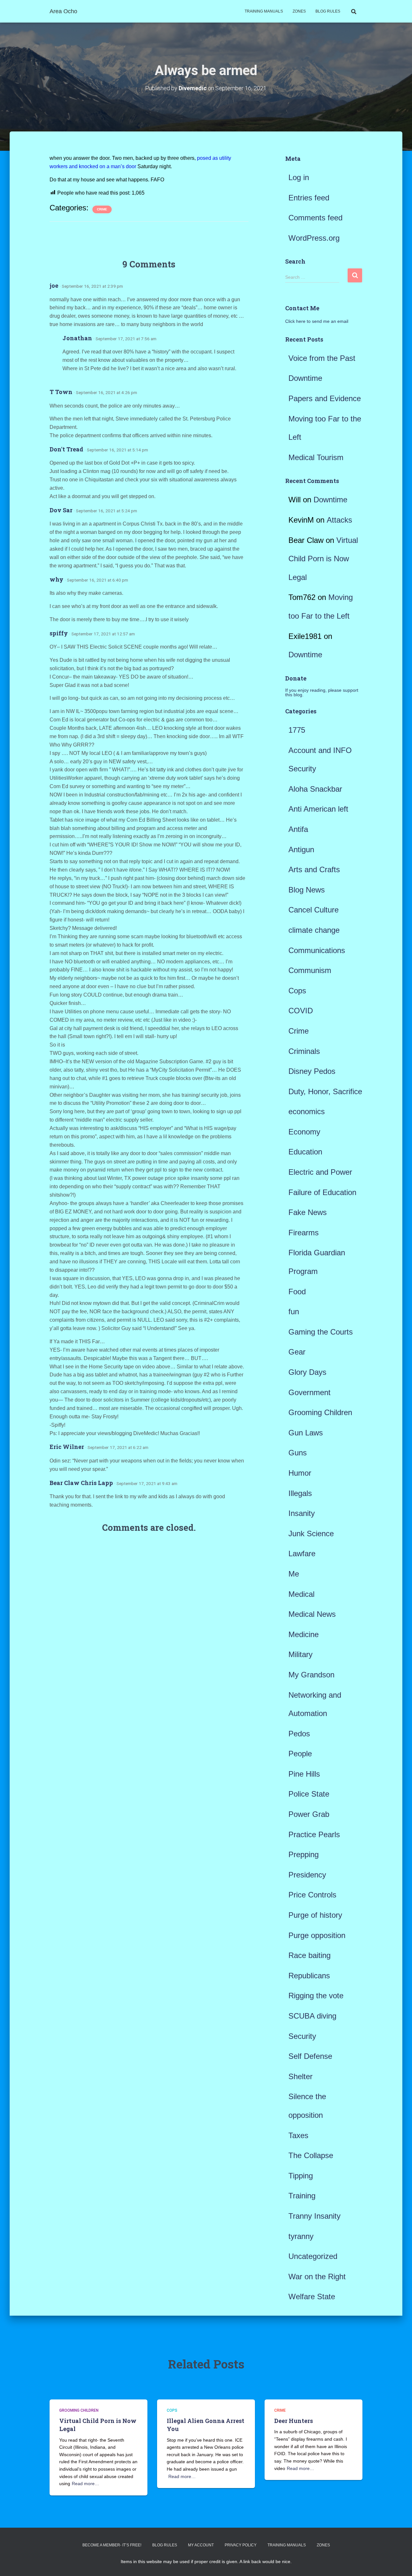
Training (302, 2196)
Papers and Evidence (325, 398)
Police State (309, 1794)
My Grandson (311, 1675)
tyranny (301, 2236)
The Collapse (311, 2155)
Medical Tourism (316, 457)
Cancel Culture (314, 910)
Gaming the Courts (321, 1332)
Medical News (312, 1614)
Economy (304, 1132)
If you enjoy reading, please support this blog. (322, 692)
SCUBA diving (312, 2016)
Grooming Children (320, 1412)
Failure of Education (322, 1192)
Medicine (304, 1634)
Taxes (298, 2135)
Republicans (309, 1976)
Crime (102, 209)
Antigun (301, 849)
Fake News (308, 1212)
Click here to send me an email (317, 321)
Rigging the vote (316, 1996)
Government (309, 1392)
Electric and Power (320, 1172)
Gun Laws (306, 1433)
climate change (314, 930)
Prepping (304, 1854)
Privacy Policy (241, 2545)
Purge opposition (317, 1935)
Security (302, 2036)
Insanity (302, 1513)
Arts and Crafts (314, 869)
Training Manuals (264, 11)
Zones (299, 11)
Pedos (299, 1734)
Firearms (304, 1233)
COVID (301, 1011)
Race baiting (309, 1955)
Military (300, 1654)
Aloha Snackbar (315, 789)
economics (307, 1111)
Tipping (301, 2176)
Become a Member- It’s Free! (112, 2545)
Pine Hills (304, 1774)
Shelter (300, 2076)
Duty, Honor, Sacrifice (325, 1091)
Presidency (307, 1875)
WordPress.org (314, 238)
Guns (298, 1453)
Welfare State (312, 2296)
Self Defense (310, 2056)
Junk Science (311, 1534)
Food (297, 1292)
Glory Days (307, 1372)
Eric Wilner (67, 1447)
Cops (297, 991)
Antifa (298, 829)
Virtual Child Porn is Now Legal (323, 559)
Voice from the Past (322, 358)
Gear (297, 1352)
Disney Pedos (312, 1071)
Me (294, 1574)
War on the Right (317, 2277)
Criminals (304, 1051)
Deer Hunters (294, 2421)
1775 (297, 730)
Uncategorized (313, 2256)
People (300, 1754)
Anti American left (318, 809)
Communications (317, 950)
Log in (299, 177)
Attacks (339, 520)
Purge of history (315, 1915)
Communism (310, 970)
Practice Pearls (314, 1834)
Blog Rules (328, 11)
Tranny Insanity (314, 2216)
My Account (201, 2545)
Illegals (300, 1493)
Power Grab (309, 1814)
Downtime (305, 378)
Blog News (307, 890)
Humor (300, 1473)
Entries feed (309, 198)
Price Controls (312, 1895)
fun (294, 1312)
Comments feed (315, 218)
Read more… (85, 2484)
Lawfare (302, 1553)
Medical (301, 1594)
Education (305, 1152)
